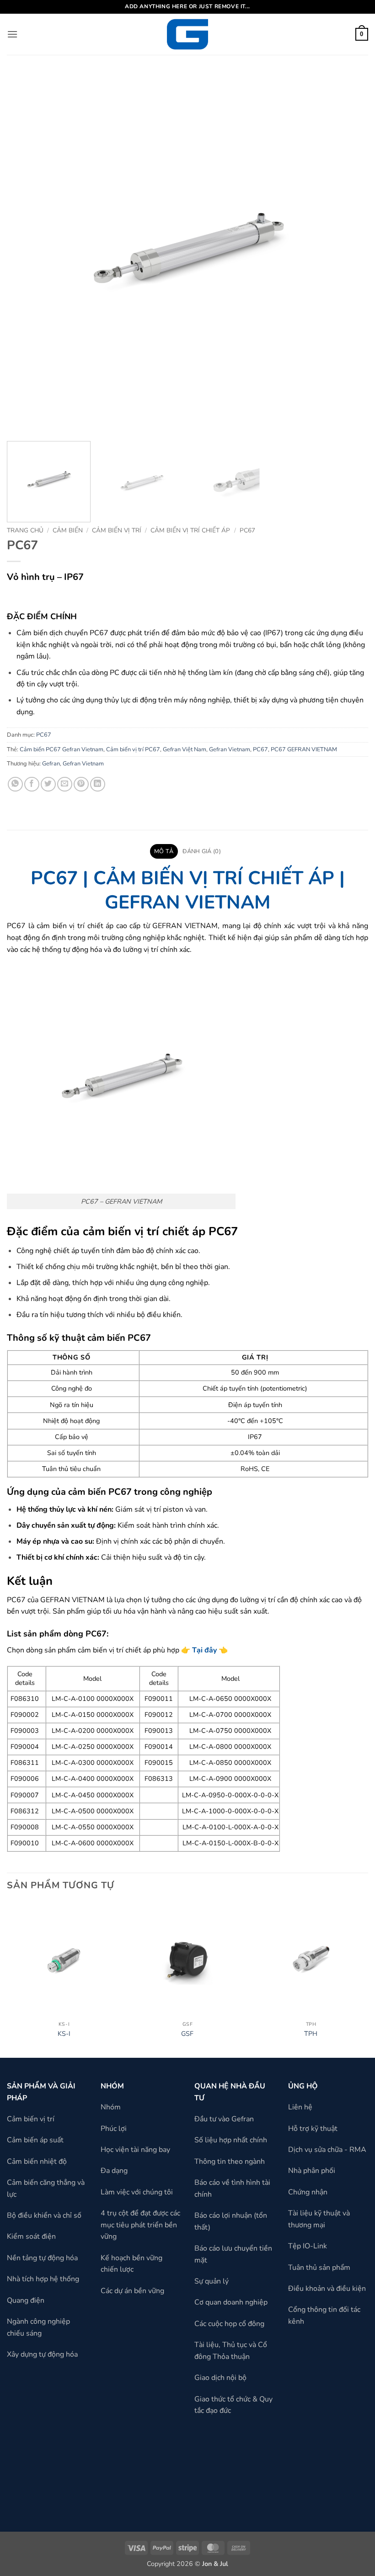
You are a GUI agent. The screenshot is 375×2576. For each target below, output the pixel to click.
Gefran (51, 764)
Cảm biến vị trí (117, 530)
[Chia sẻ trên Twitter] (48, 784)
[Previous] (7, 1979)
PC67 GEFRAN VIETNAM (304, 749)
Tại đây (204, 1650)
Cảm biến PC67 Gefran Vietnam (62, 749)
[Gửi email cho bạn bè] (65, 784)
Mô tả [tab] (164, 851)
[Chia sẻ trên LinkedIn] (98, 784)
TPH (311, 2034)
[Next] (368, 1979)
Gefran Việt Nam (185, 749)
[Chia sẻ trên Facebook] (32, 784)
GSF (187, 2034)
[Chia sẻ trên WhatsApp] (15, 784)
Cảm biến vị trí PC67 (133, 749)
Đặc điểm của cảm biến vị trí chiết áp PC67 (122, 1231)
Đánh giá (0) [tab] (202, 851)
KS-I (64, 2034)
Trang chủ (25, 530)
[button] (12, 34)
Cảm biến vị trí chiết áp (190, 530)
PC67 (247, 530)
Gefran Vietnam (230, 749)
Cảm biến (68, 530)
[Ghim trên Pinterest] (81, 784)
